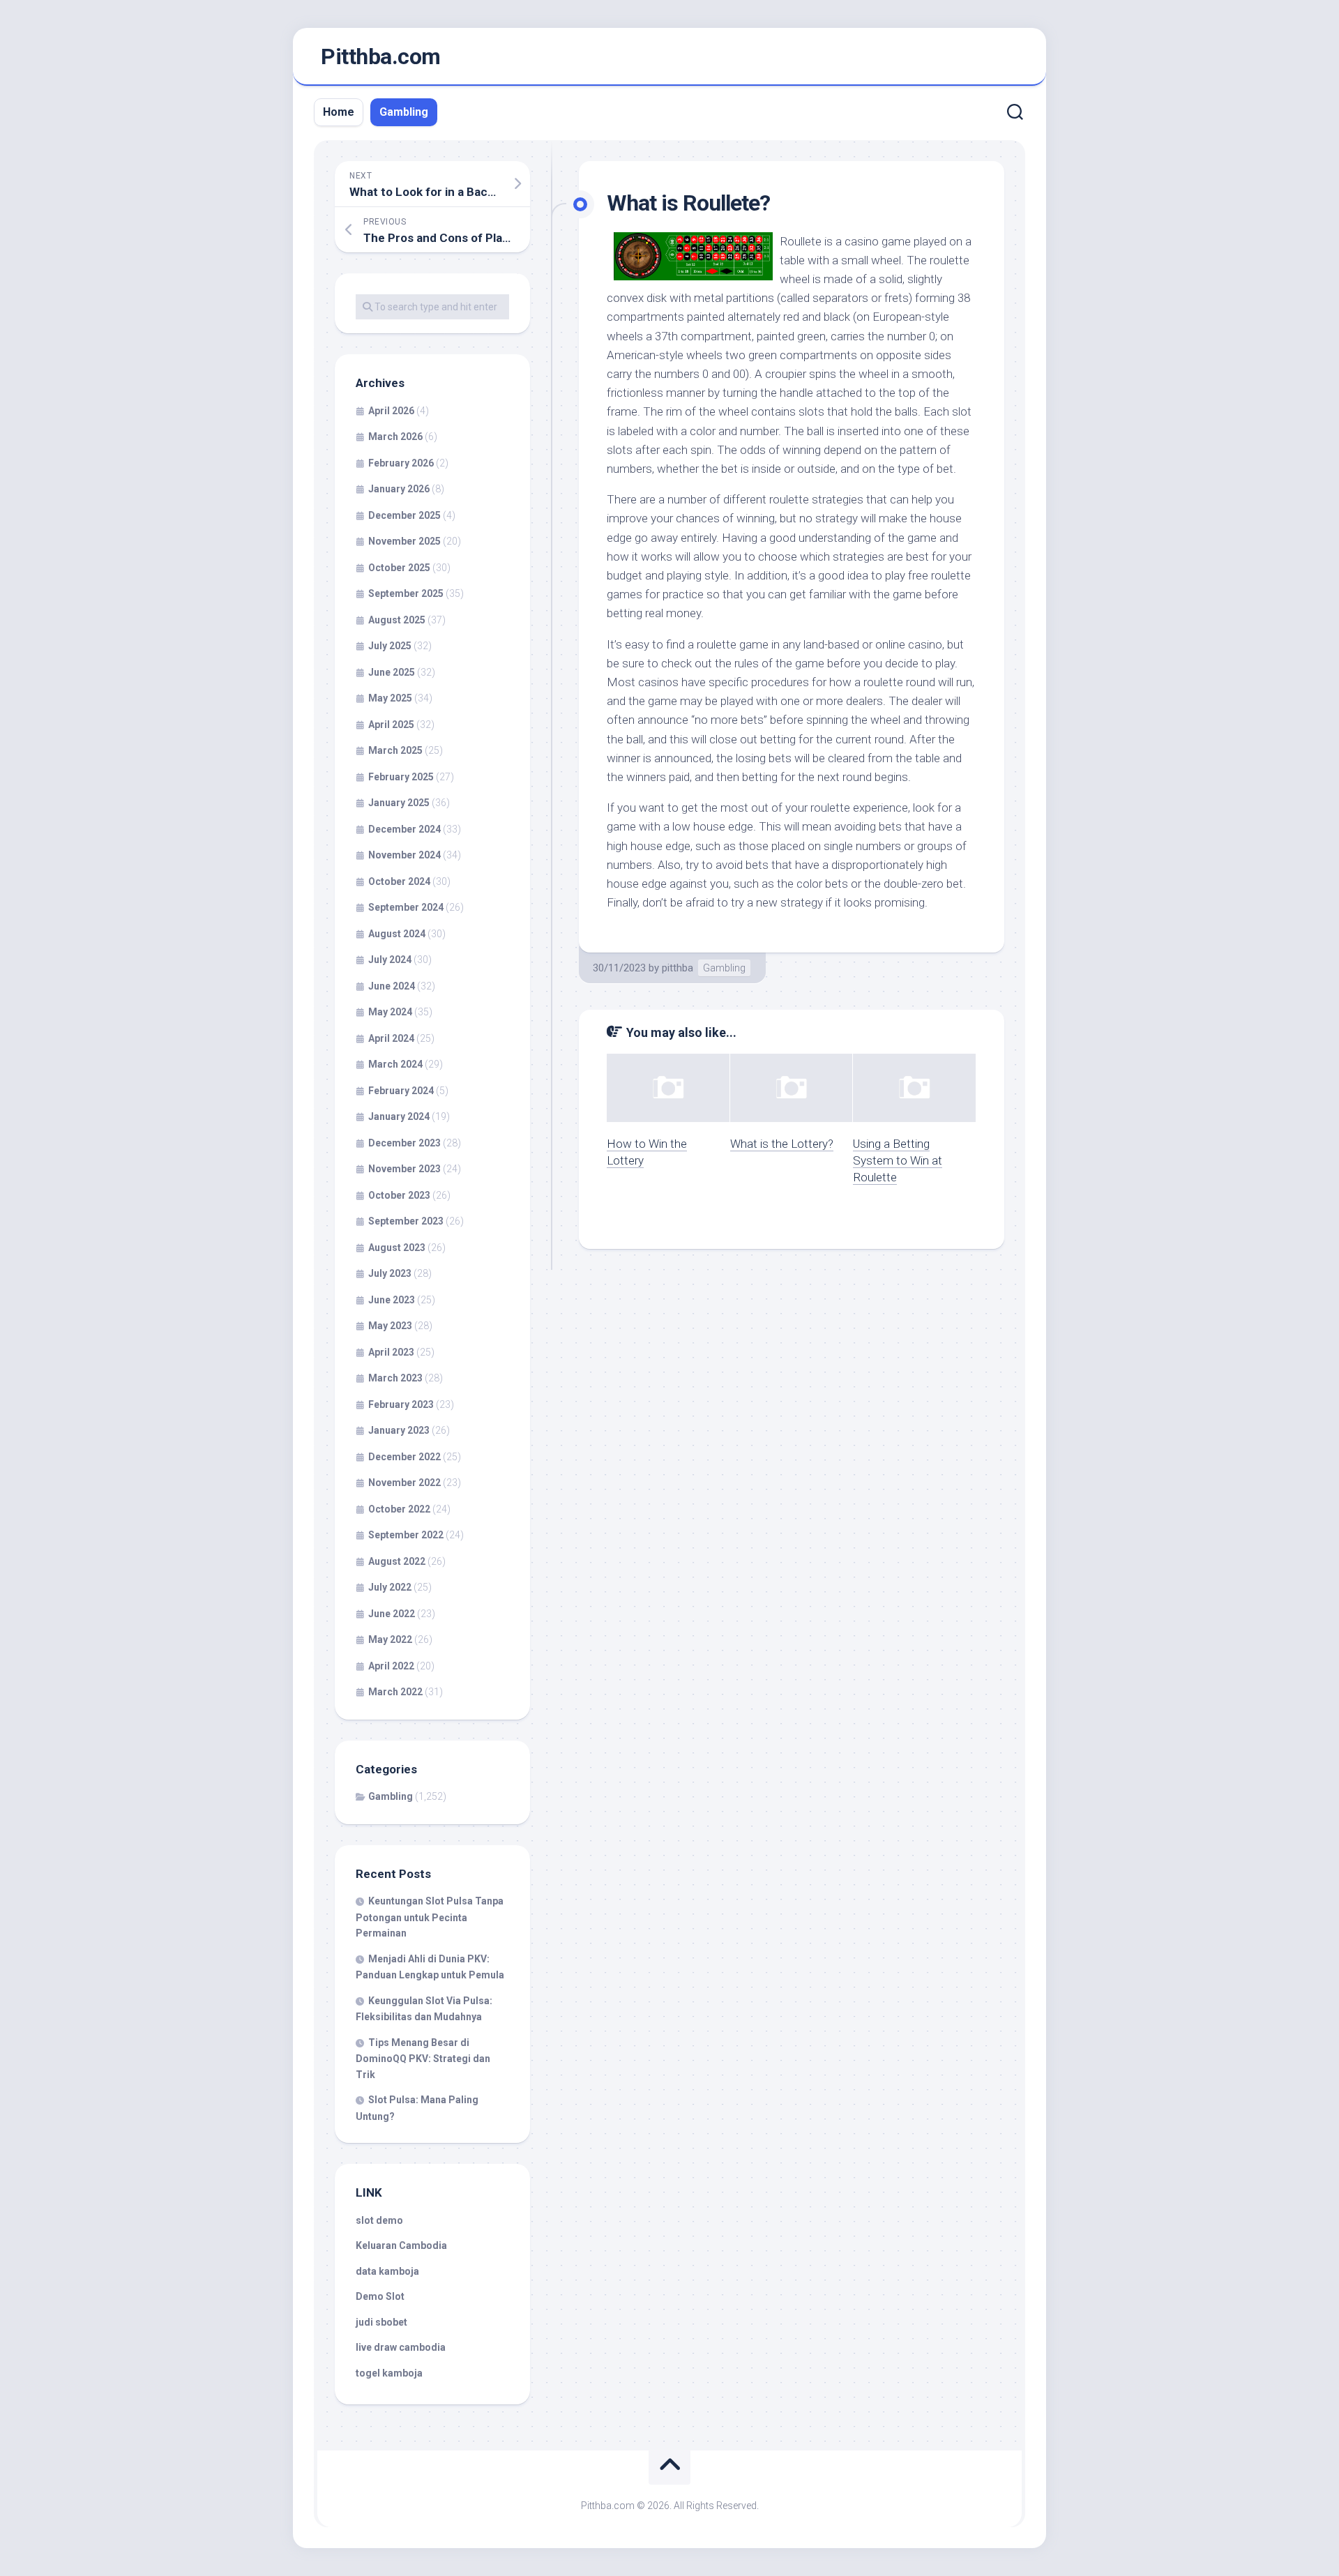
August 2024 (397, 934)
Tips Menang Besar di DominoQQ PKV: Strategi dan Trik (423, 2059)
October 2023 (399, 1195)
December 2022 (404, 1457)
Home (339, 112)
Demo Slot (380, 2296)
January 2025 (399, 803)
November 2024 (404, 855)
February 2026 (401, 463)
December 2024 (404, 829)
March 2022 (395, 1692)
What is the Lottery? (782, 1144)
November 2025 (404, 541)
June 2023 (392, 1300)
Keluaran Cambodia (401, 2245)
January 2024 (399, 1116)
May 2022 (390, 1639)
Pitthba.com (381, 56)
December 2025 (404, 515)
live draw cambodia (401, 2347)
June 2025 (392, 672)
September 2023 (406, 1221)
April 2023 (391, 1352)
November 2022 (404, 1483)
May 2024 (390, 1012)
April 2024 (391, 1038)
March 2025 (395, 750)
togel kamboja (389, 2373)
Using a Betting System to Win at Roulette (898, 1160)
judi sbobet (381, 2322)
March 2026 (395, 437)
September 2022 (406, 1535)
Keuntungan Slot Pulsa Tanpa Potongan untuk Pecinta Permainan (430, 1917)
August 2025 (397, 620)
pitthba (678, 968)
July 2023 (390, 1273)
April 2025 (391, 725)
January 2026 (399, 489)
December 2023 (404, 1143)
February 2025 (401, 777)
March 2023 (395, 1378)
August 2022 (397, 1561)
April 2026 (391, 411)
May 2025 (390, 698)
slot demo (379, 2220)
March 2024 (395, 1064)
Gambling (404, 112)
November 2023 (404, 1169)
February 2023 (401, 1404)
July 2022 (390, 1587)
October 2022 (399, 1509)
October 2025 (399, 568)
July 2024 (390, 960)
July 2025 (390, 646)
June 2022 (392, 1614)
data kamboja (387, 2271)
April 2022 (391, 1666)
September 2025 (406, 593)
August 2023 (397, 1248)
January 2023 (399, 1430)
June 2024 (392, 986)
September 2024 (406, 907)
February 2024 (401, 1091)
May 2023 (390, 1326)
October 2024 (399, 881)
